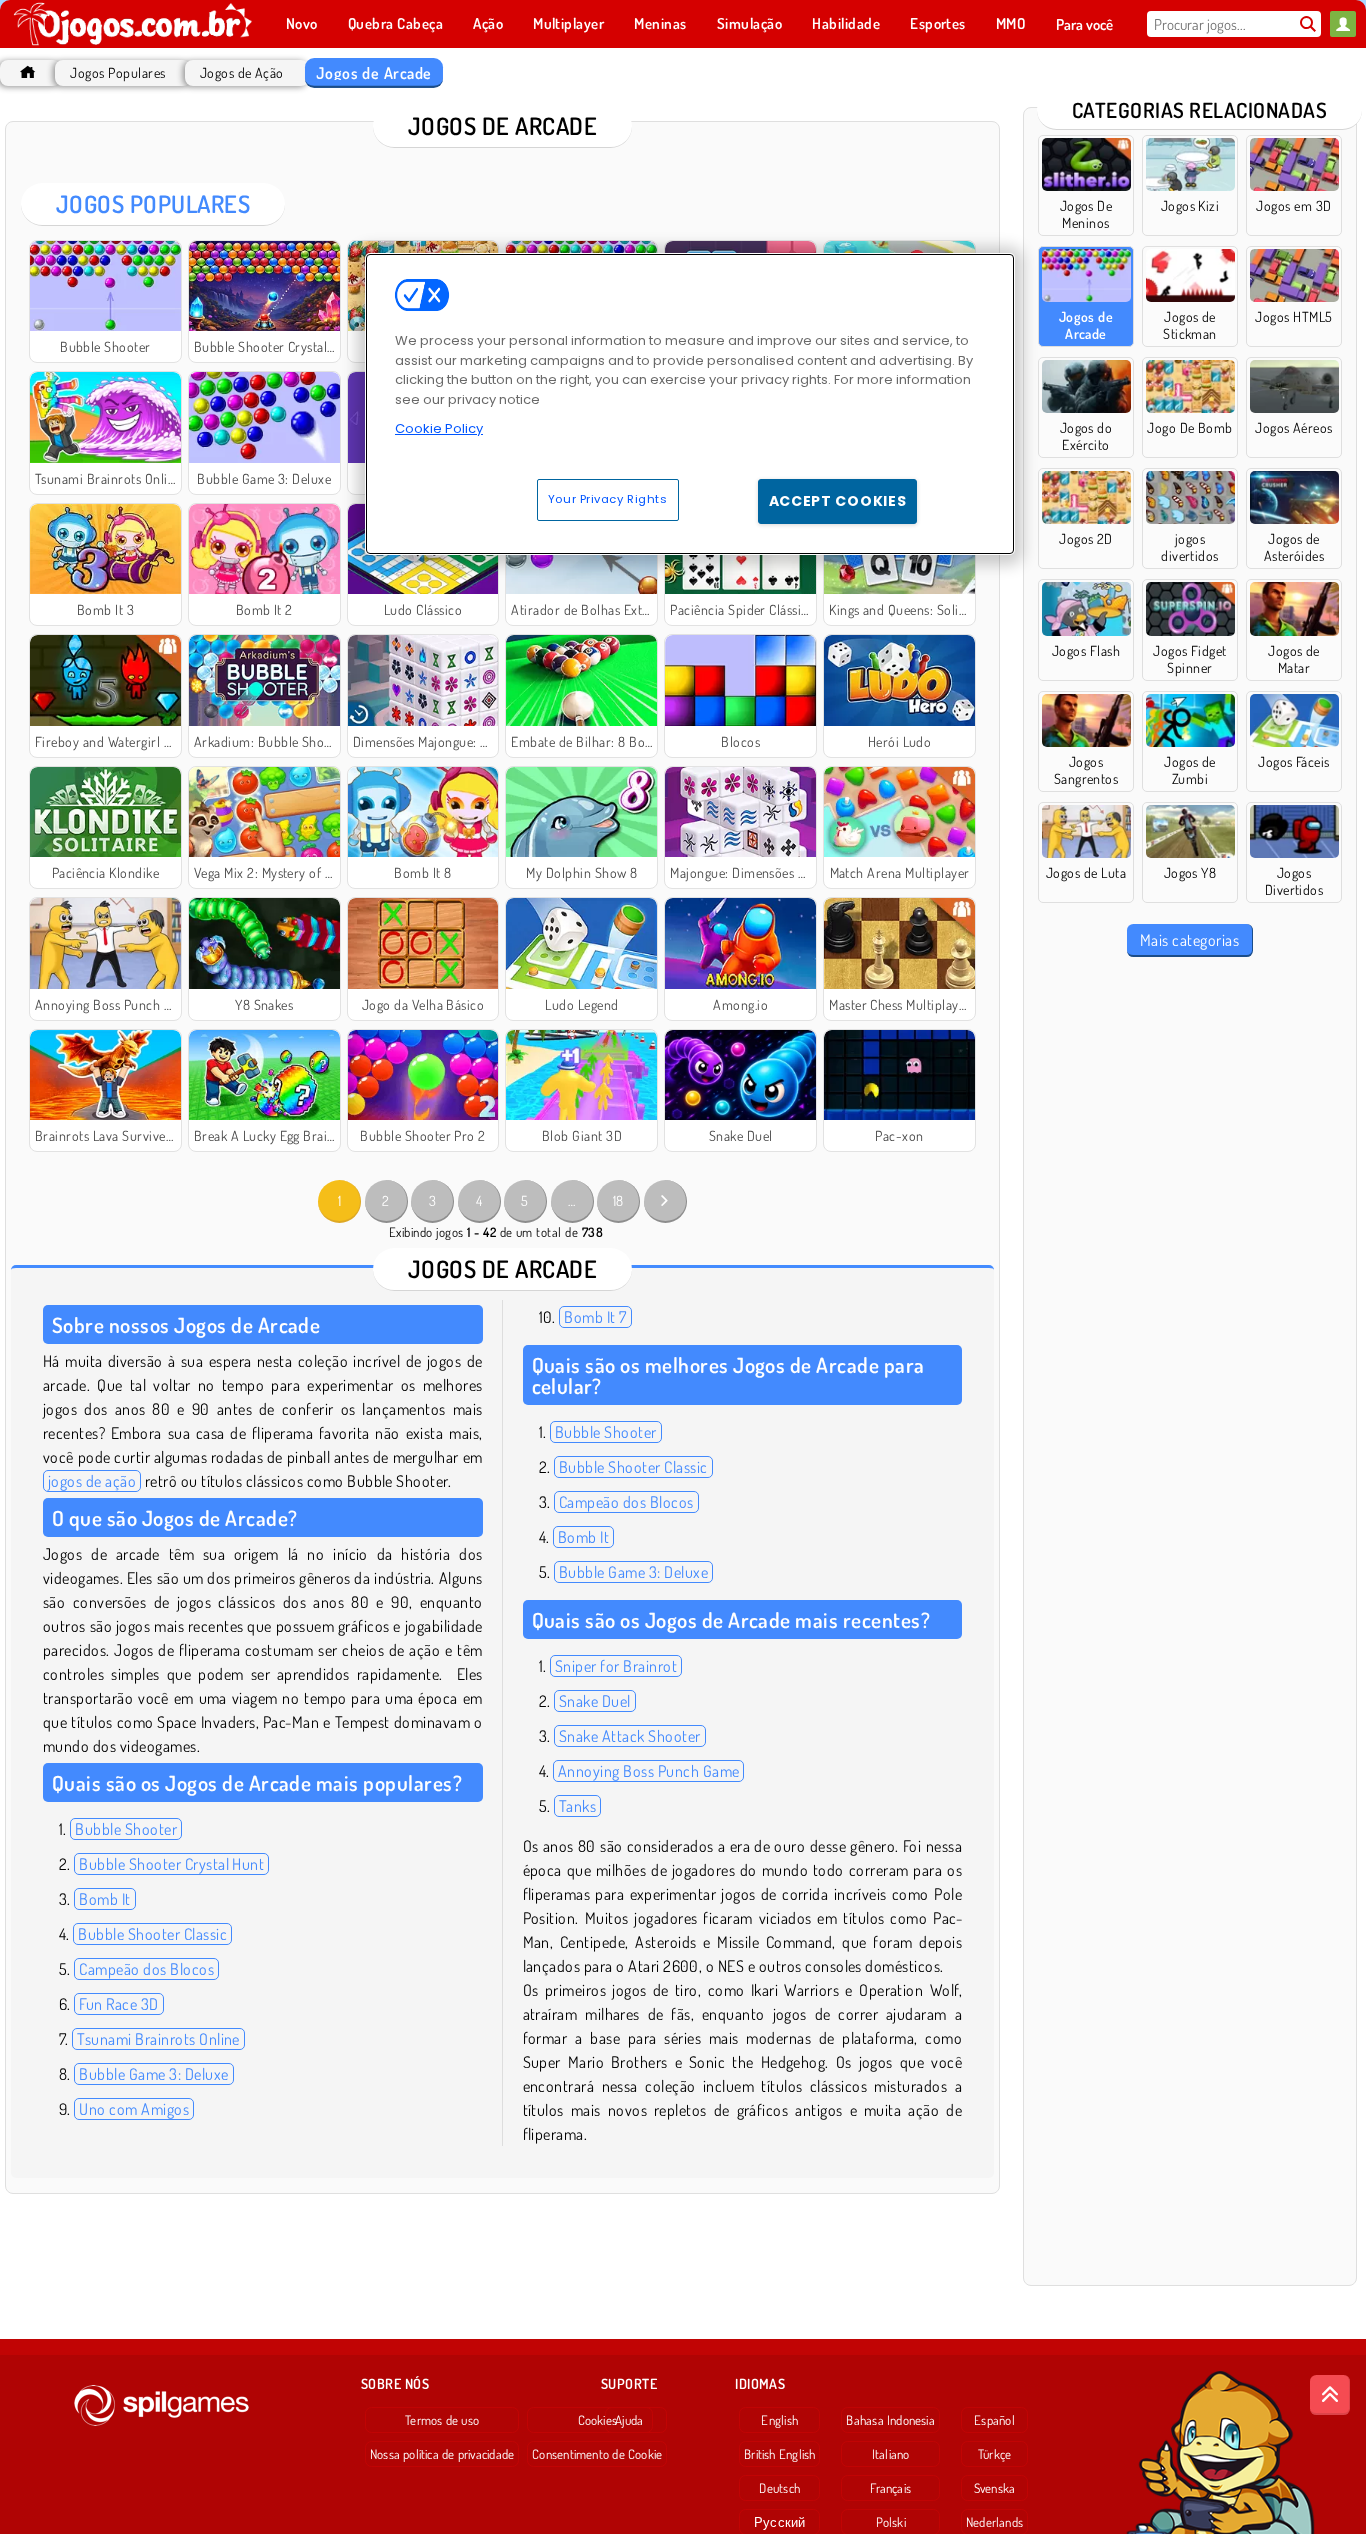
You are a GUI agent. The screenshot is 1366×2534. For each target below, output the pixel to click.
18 (618, 1200)
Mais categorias (1189, 940)
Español (994, 2420)
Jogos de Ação (242, 72)
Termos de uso (442, 2420)
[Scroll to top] (1330, 2395)
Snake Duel (595, 1701)
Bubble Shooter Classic (152, 1934)
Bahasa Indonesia (890, 2420)
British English (779, 2454)
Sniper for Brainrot (616, 1666)
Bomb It (104, 1899)
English (779, 2420)
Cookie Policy (439, 428)
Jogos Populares (117, 72)
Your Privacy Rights (608, 499)
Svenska (995, 2488)
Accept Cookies (838, 501)
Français (890, 2488)
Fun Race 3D (118, 2004)
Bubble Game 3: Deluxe (153, 2074)
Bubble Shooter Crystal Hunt (171, 1864)
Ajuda (629, 2420)
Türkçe (994, 2454)
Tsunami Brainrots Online (158, 2039)
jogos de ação (92, 1481)
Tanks (577, 1806)
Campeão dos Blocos (146, 1969)
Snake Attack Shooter (630, 1736)
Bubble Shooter (126, 1829)
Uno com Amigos (134, 2109)
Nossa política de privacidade (442, 2454)
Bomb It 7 (595, 1317)
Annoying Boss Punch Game (649, 1771)
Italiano (891, 2454)
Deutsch (779, 2488)
